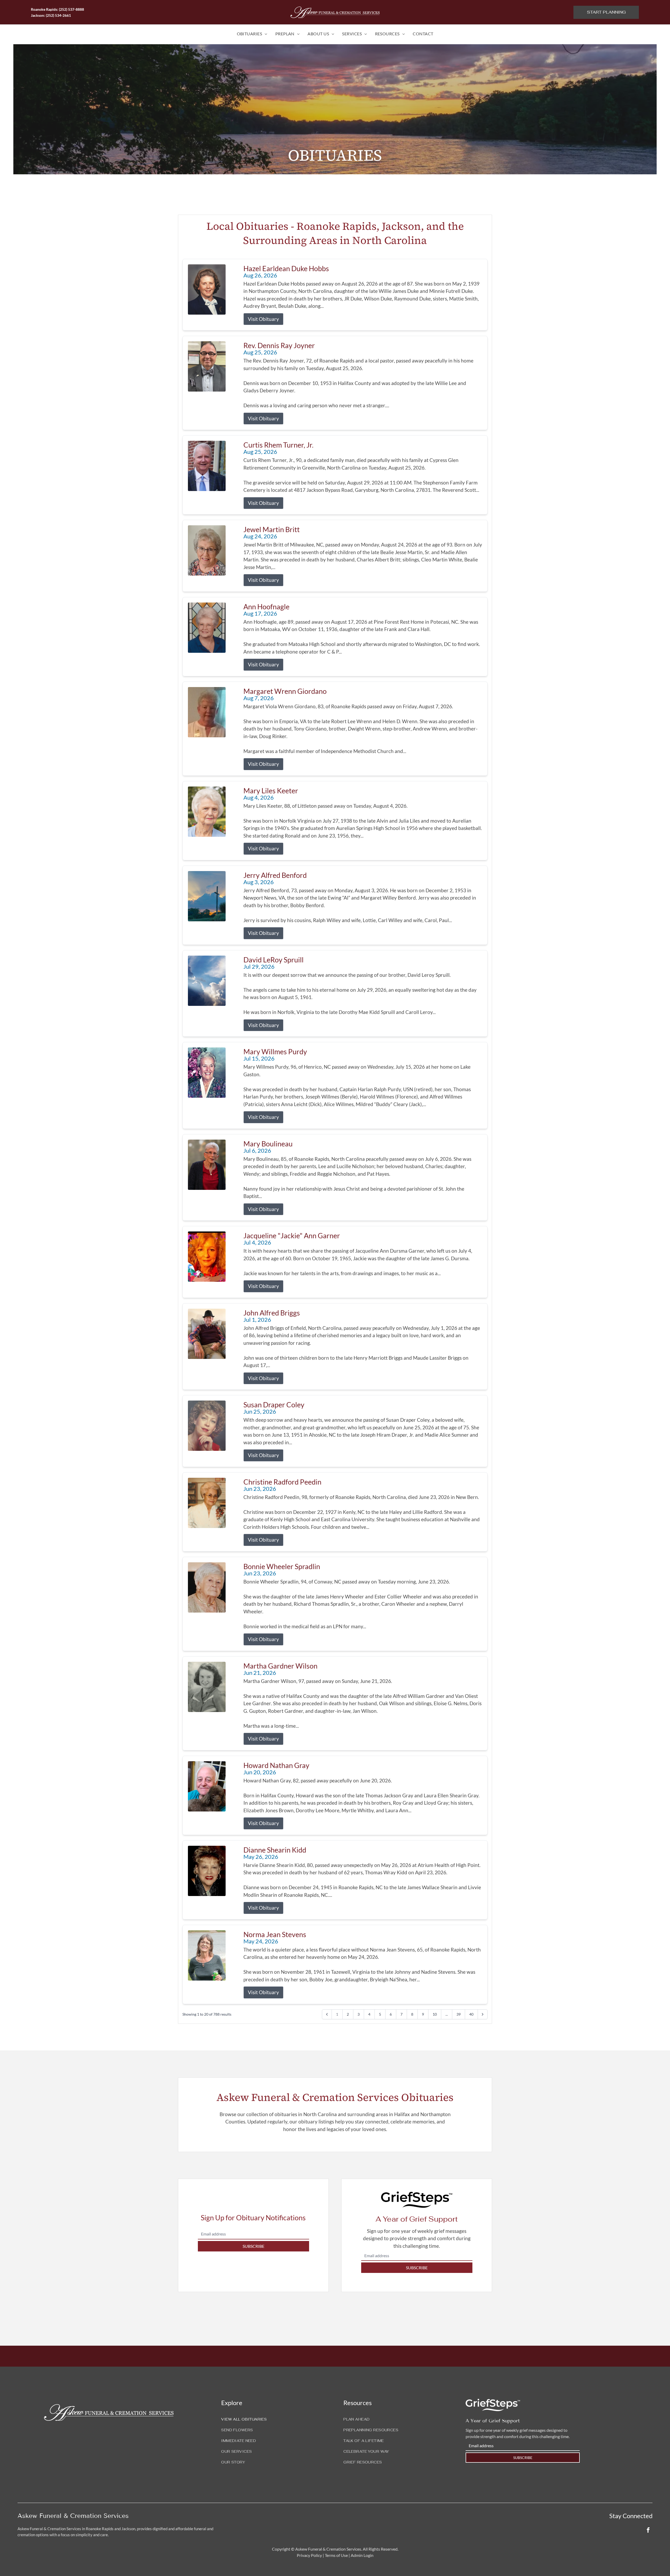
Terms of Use (336, 2555)
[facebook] (648, 2531)
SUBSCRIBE (253, 2246)
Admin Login (362, 2555)
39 (459, 2014)
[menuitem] (252, 34)
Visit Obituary (263, 319)
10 (435, 2014)
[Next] (483, 2014)
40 (471, 2014)
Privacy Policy (309, 2555)
